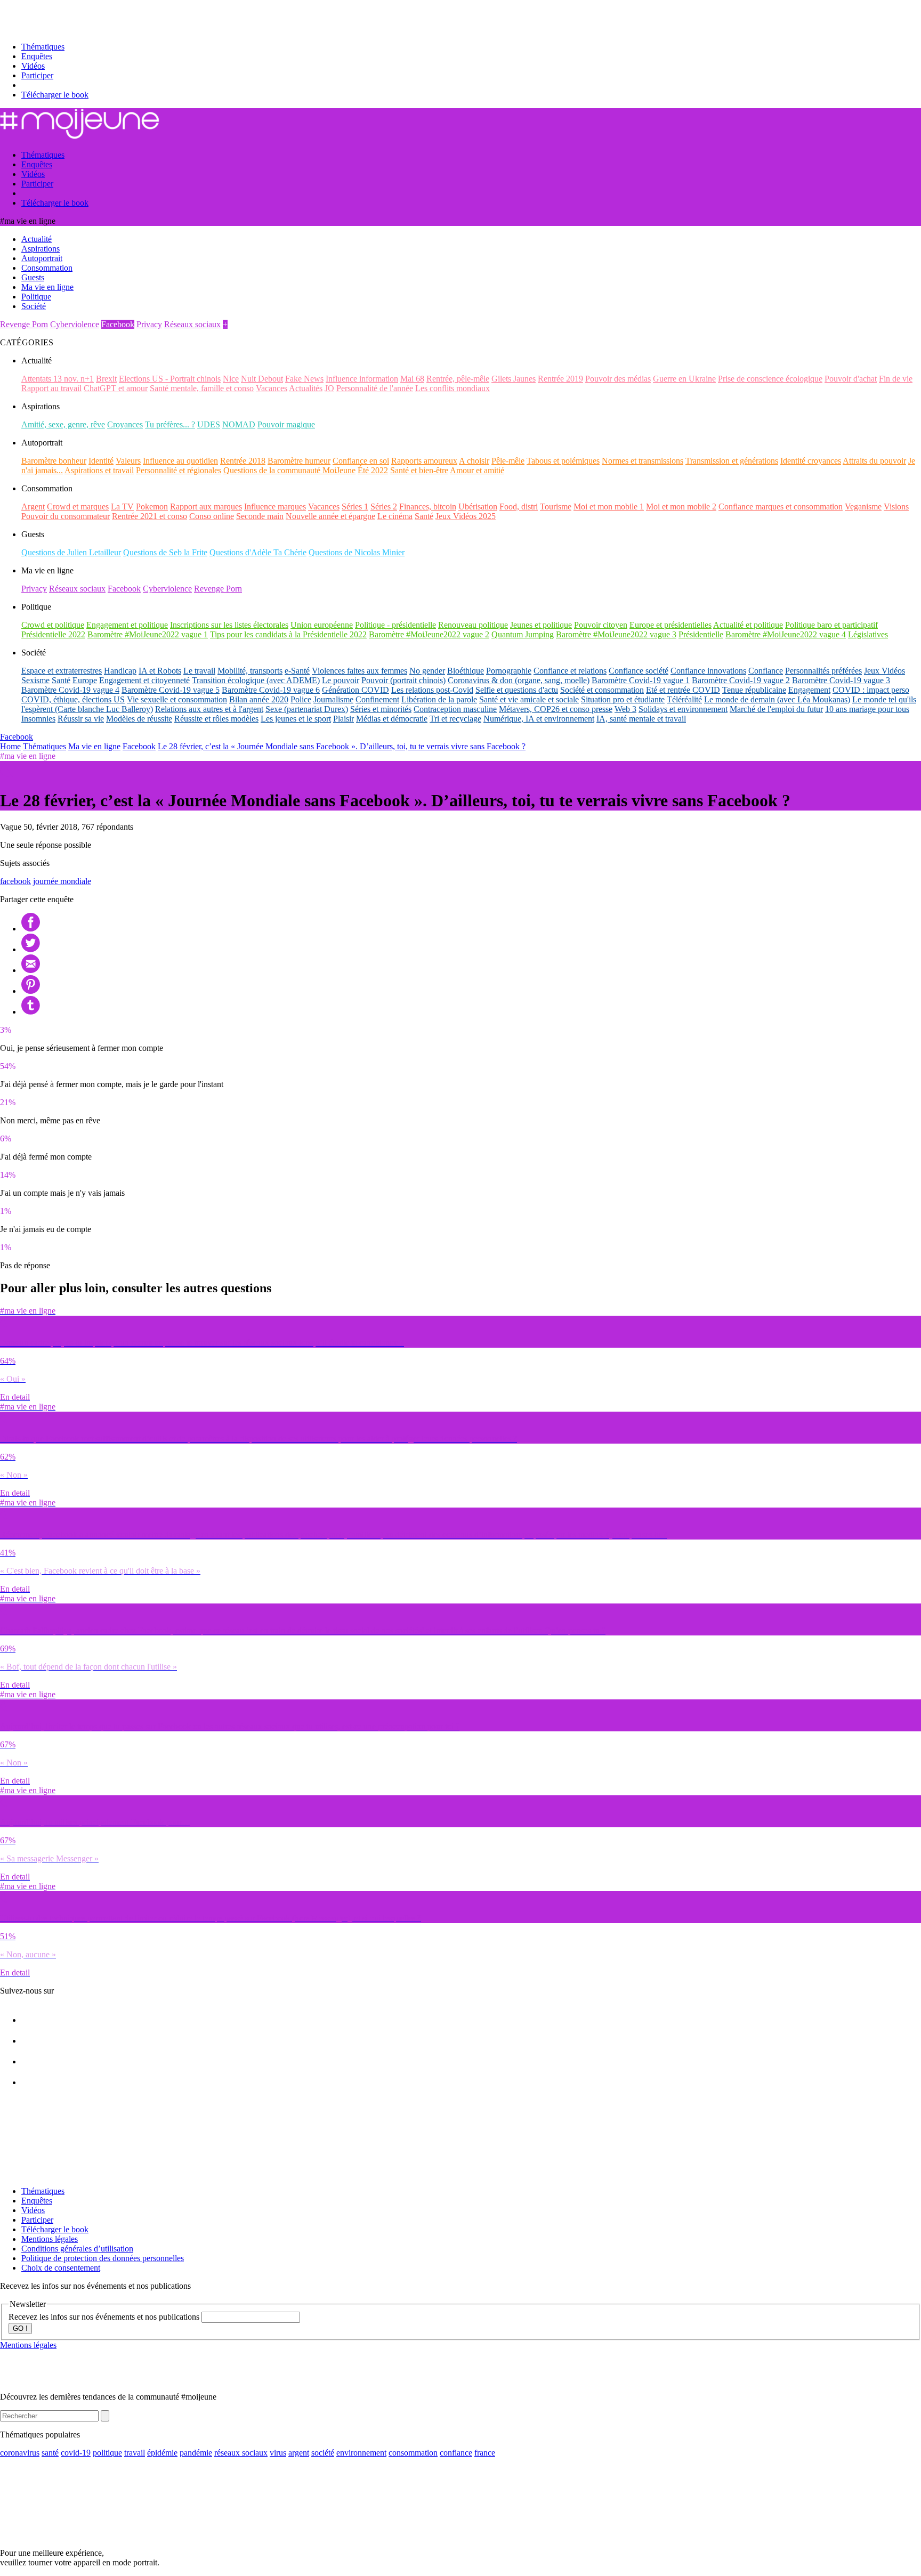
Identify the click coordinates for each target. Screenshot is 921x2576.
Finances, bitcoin (428, 507)
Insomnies (38, 719)
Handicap (120, 671)
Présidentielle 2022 (53, 634)
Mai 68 (412, 379)
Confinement (377, 699)
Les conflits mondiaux (453, 388)
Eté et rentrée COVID (683, 690)
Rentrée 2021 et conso (150, 516)
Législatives (868, 634)
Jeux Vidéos (884, 671)
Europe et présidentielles (670, 625)
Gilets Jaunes (514, 379)
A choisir (474, 461)
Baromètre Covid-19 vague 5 (171, 690)
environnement (361, 2453)
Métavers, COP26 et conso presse (556, 709)
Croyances (125, 424)
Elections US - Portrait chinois (170, 379)
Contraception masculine (455, 709)
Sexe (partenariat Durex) (307, 709)
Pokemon (152, 507)
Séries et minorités (381, 709)
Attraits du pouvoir (874, 461)
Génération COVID (356, 690)
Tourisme (556, 507)
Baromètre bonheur (54, 461)
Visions (896, 507)
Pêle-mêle (508, 461)
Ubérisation (478, 507)
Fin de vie (896, 379)
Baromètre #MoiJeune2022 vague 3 (616, 634)
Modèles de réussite (139, 719)
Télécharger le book (55, 95)
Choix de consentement (61, 2268)
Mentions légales (50, 2239)
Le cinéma (395, 516)
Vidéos (33, 66)
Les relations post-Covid (432, 690)
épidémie (162, 2453)
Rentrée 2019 (560, 379)
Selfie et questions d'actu (517, 690)
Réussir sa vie (81, 719)
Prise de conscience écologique (770, 379)
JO (329, 388)
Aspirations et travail (99, 470)
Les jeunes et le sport (296, 719)
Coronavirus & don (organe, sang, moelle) (519, 680)
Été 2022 (373, 470)
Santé (424, 516)
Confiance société (639, 671)
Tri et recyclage (455, 719)
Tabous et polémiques (563, 461)
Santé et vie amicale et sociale (529, 699)
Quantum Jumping (523, 634)
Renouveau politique (473, 625)
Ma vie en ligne (94, 746)
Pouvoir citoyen (601, 625)
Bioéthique (466, 671)
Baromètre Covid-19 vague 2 (741, 680)
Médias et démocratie (392, 719)
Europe (85, 680)
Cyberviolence (75, 324)
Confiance (766, 671)
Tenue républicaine (754, 690)
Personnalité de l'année (375, 388)
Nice (231, 379)
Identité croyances (811, 461)
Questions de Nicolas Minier (357, 552)
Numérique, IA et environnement (539, 719)
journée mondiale (62, 881)
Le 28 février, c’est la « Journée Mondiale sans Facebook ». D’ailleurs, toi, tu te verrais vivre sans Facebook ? (342, 746)
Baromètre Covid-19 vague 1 (641, 680)
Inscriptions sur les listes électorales (229, 625)
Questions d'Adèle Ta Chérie (258, 552)
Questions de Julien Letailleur (71, 552)
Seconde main (260, 516)
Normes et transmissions (643, 461)
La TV (122, 507)
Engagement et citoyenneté (144, 680)
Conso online (212, 516)
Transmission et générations (732, 461)
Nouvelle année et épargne (330, 516)
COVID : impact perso (871, 690)
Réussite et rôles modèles (216, 719)
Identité (101, 461)
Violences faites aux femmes (359, 671)
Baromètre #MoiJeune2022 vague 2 (429, 634)
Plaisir (344, 719)
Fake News (304, 379)
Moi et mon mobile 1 (609, 507)
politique (107, 2453)
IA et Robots (160, 671)
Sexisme (35, 680)
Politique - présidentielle (395, 625)
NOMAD (239, 424)
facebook (15, 881)
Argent (33, 507)
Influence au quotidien (180, 461)
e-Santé (297, 671)
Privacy (149, 324)
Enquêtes (37, 56)
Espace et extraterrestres (62, 671)
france (485, 2453)
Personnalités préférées (823, 671)
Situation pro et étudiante (623, 699)
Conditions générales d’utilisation (77, 2249)
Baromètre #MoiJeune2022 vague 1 (148, 634)
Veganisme (863, 507)
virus (278, 2453)
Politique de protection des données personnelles (103, 2258)
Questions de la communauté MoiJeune (289, 470)
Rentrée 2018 (243, 461)
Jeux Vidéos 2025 (466, 516)
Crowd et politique (53, 625)
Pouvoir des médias (618, 379)
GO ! (20, 2328)
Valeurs (128, 461)
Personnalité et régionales (179, 470)
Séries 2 (384, 507)
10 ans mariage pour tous (867, 709)
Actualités (306, 388)
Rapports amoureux (424, 461)
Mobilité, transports (250, 671)
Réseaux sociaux (192, 324)
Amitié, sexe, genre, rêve (63, 424)
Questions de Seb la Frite (165, 552)
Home (10, 746)
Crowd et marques (78, 507)
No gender (427, 671)
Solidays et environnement (683, 709)
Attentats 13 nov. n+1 (58, 379)
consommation (413, 2453)
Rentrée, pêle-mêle (458, 379)
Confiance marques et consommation (781, 507)
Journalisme (333, 699)
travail (135, 2453)
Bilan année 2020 (259, 699)
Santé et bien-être (419, 470)
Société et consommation (602, 690)
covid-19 (76, 2453)
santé (50, 2453)
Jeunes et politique (541, 625)
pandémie (196, 2453)
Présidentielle (701, 634)
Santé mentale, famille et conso (202, 388)
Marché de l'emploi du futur (776, 709)
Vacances (272, 388)
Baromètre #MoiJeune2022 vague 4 (786, 634)
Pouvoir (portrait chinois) (403, 680)
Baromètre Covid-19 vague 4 (70, 690)
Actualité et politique (748, 625)
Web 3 (625, 709)
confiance (456, 2453)
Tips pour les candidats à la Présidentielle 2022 (288, 634)
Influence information (362, 379)
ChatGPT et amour (116, 388)
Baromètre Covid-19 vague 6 (271, 690)
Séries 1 (355, 507)
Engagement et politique (127, 625)
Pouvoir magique (286, 424)
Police (301, 699)
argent (299, 2453)
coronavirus (20, 2453)
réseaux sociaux (241, 2453)
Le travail (199, 671)
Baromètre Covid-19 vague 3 (841, 680)
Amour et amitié (477, 470)
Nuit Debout (262, 379)
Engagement (809, 690)
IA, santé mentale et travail (641, 719)
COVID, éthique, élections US (73, 699)
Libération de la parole (439, 699)
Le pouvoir (341, 680)
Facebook (118, 324)
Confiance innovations (708, 671)
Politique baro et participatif (831, 625)
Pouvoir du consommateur (66, 516)
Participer (37, 75)
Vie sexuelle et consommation (177, 699)
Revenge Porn (24, 324)
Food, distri (519, 507)
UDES (209, 424)
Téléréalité (684, 699)
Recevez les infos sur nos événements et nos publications (105, 2317)
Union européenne (322, 625)
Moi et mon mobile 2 (681, 507)
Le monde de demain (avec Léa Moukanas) (777, 699)
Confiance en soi (361, 461)
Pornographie (509, 671)
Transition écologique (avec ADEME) (256, 680)
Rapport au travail (51, 388)
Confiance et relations (570, 671)
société (323, 2453)
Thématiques (43, 47)
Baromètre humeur (299, 461)
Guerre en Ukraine (684, 379)
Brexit (106, 379)
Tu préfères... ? (170, 424)
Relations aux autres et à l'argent (209, 709)
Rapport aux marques (206, 507)
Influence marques (275, 507)
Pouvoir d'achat (851, 379)
